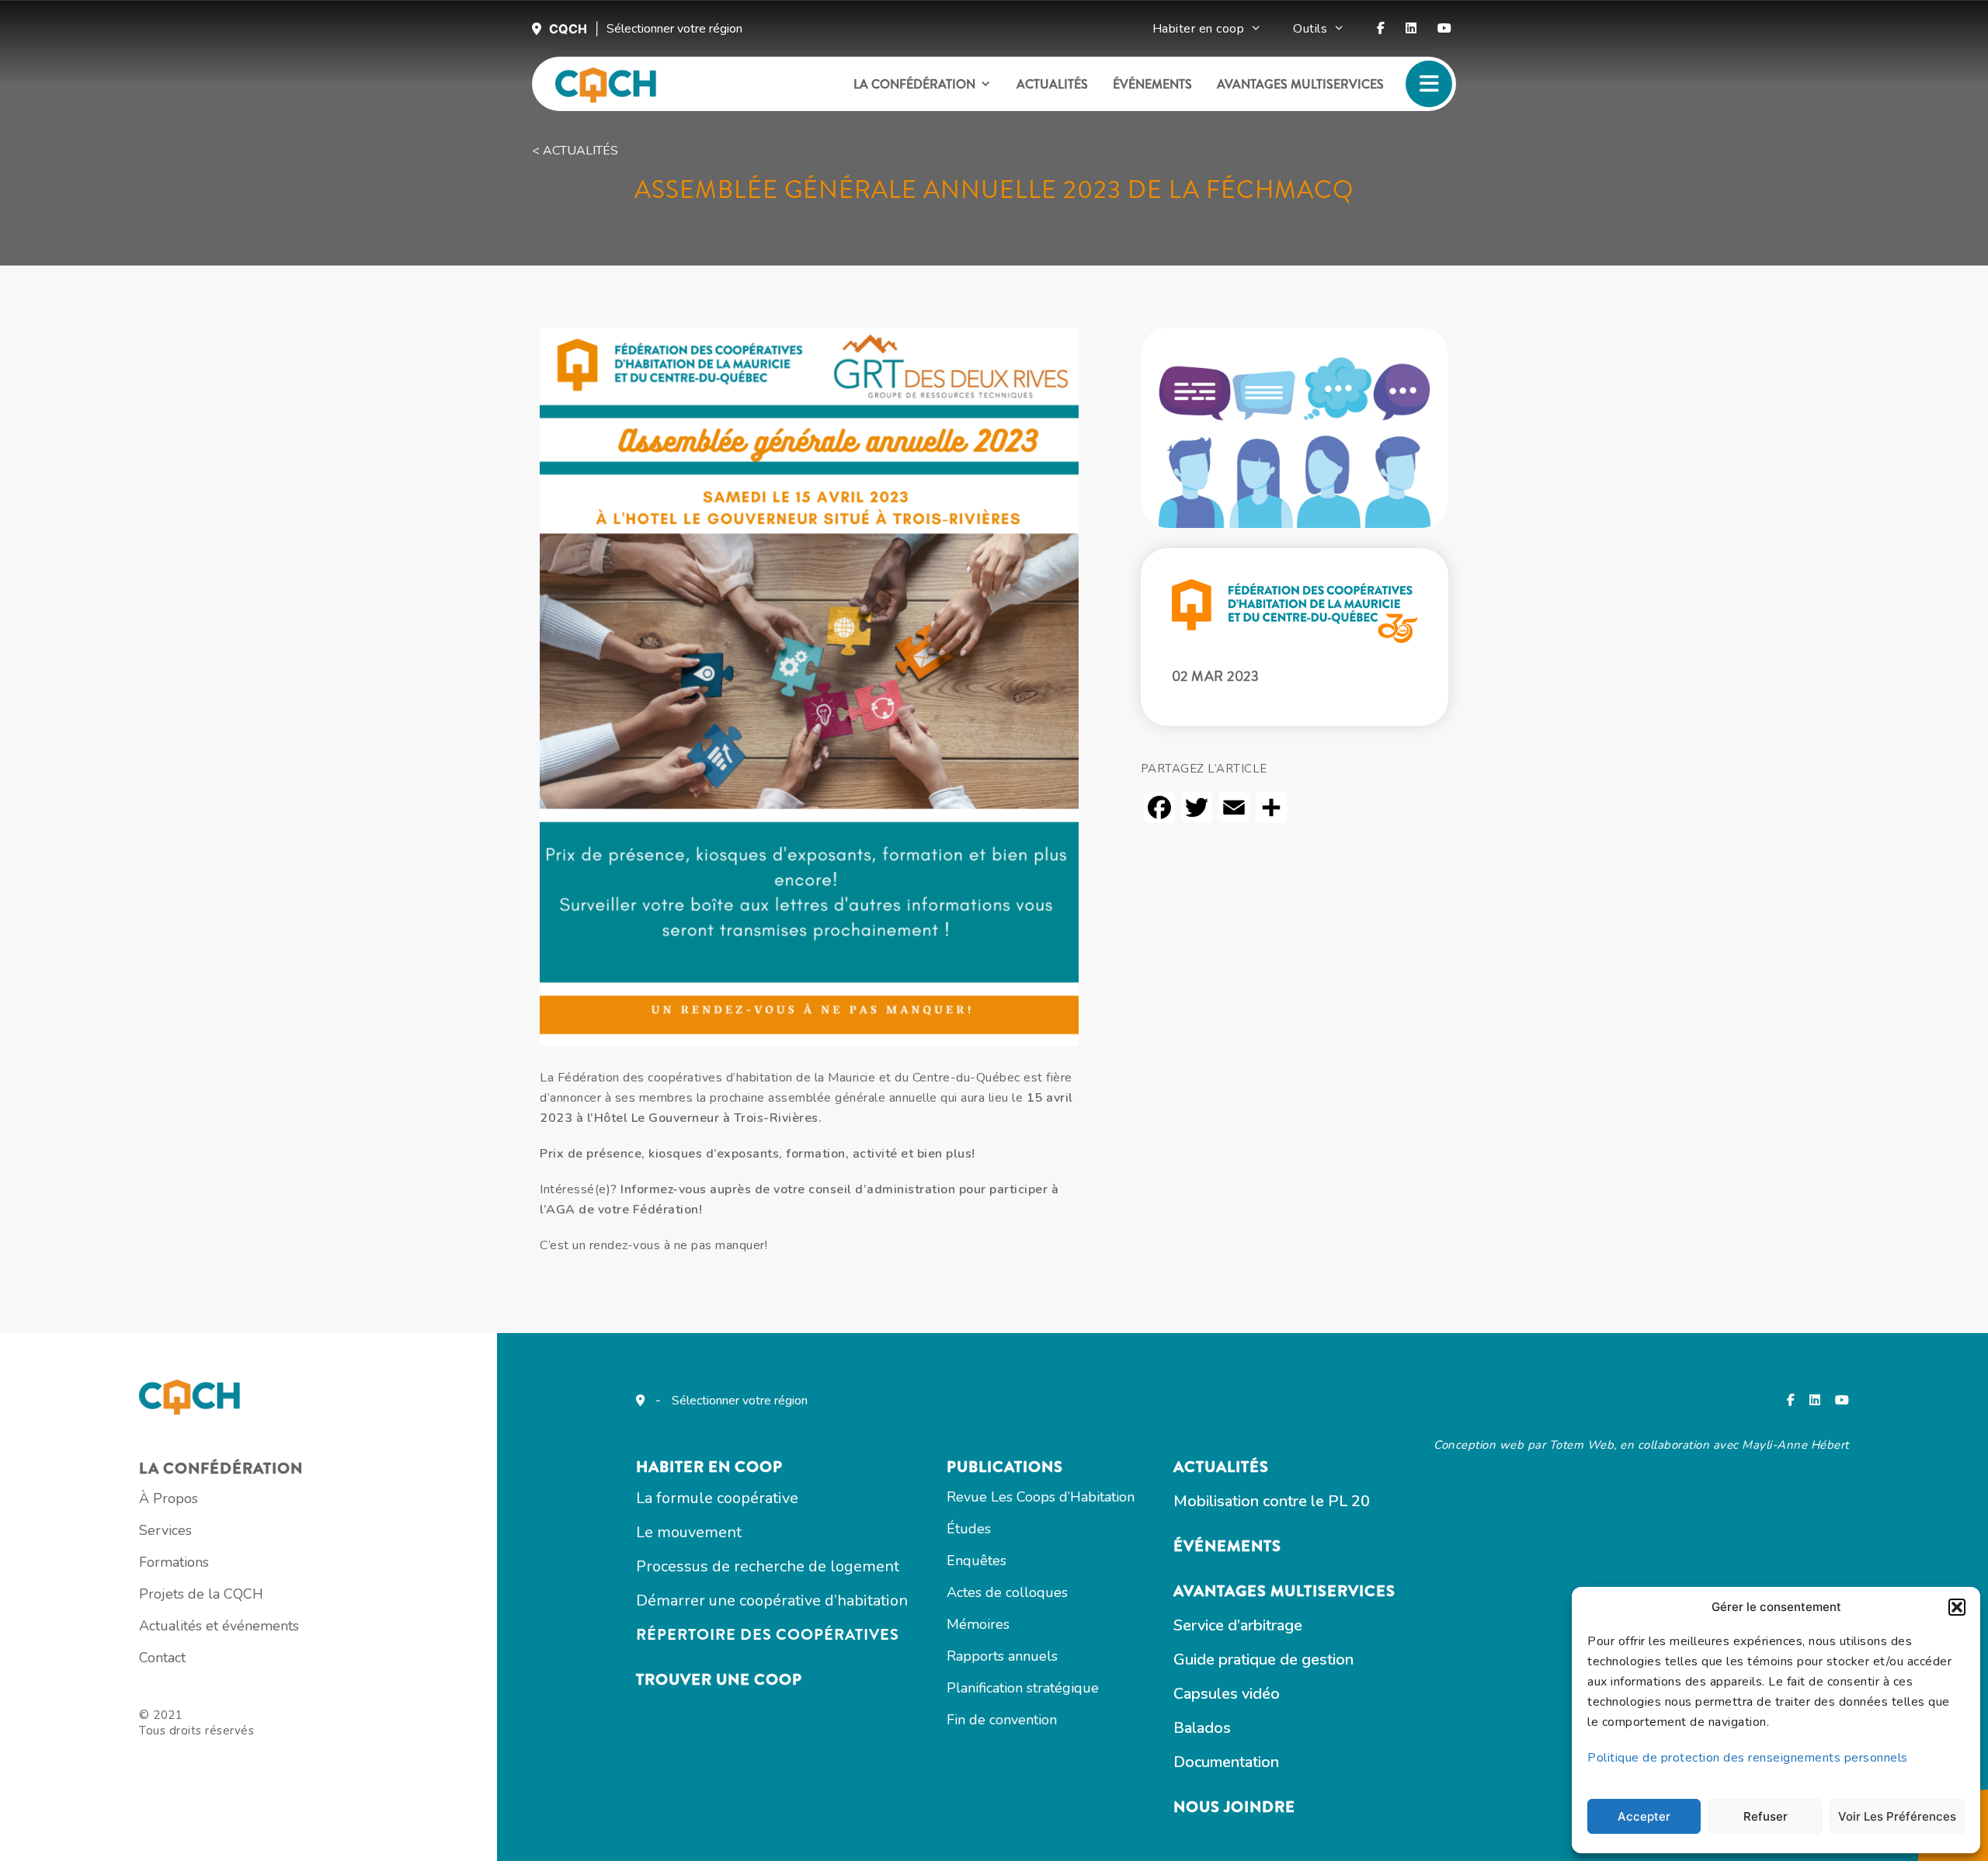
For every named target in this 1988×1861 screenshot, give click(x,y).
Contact (162, 1658)
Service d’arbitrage (1238, 1625)
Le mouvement (689, 1532)
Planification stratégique (1023, 1688)
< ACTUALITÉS (575, 151)
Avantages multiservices (1300, 84)
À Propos (169, 1498)
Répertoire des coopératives (768, 1635)
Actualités (1052, 84)
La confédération (914, 84)
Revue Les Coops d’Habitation (1041, 1497)
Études (969, 1529)
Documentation (1226, 1762)
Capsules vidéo (1227, 1694)
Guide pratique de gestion (1263, 1660)
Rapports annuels (1002, 1656)
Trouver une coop (719, 1680)
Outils (1310, 29)
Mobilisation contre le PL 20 (1272, 1501)
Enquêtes (977, 1561)
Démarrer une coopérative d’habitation (772, 1601)
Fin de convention (1002, 1720)
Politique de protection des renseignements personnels (1748, 1758)
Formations (174, 1562)
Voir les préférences (1897, 1816)
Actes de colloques (1007, 1592)
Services (165, 1530)
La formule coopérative (717, 1498)
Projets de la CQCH (201, 1594)
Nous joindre (1234, 1807)
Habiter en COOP (709, 1467)
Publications (1005, 1467)
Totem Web (1582, 1445)
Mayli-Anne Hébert (1795, 1445)
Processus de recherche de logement (768, 1566)
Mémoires (978, 1624)
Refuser (1766, 1816)
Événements (1152, 84)
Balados (1202, 1728)
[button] (1957, 1607)
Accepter (1644, 1816)
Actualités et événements (219, 1626)
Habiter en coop (1199, 29)
